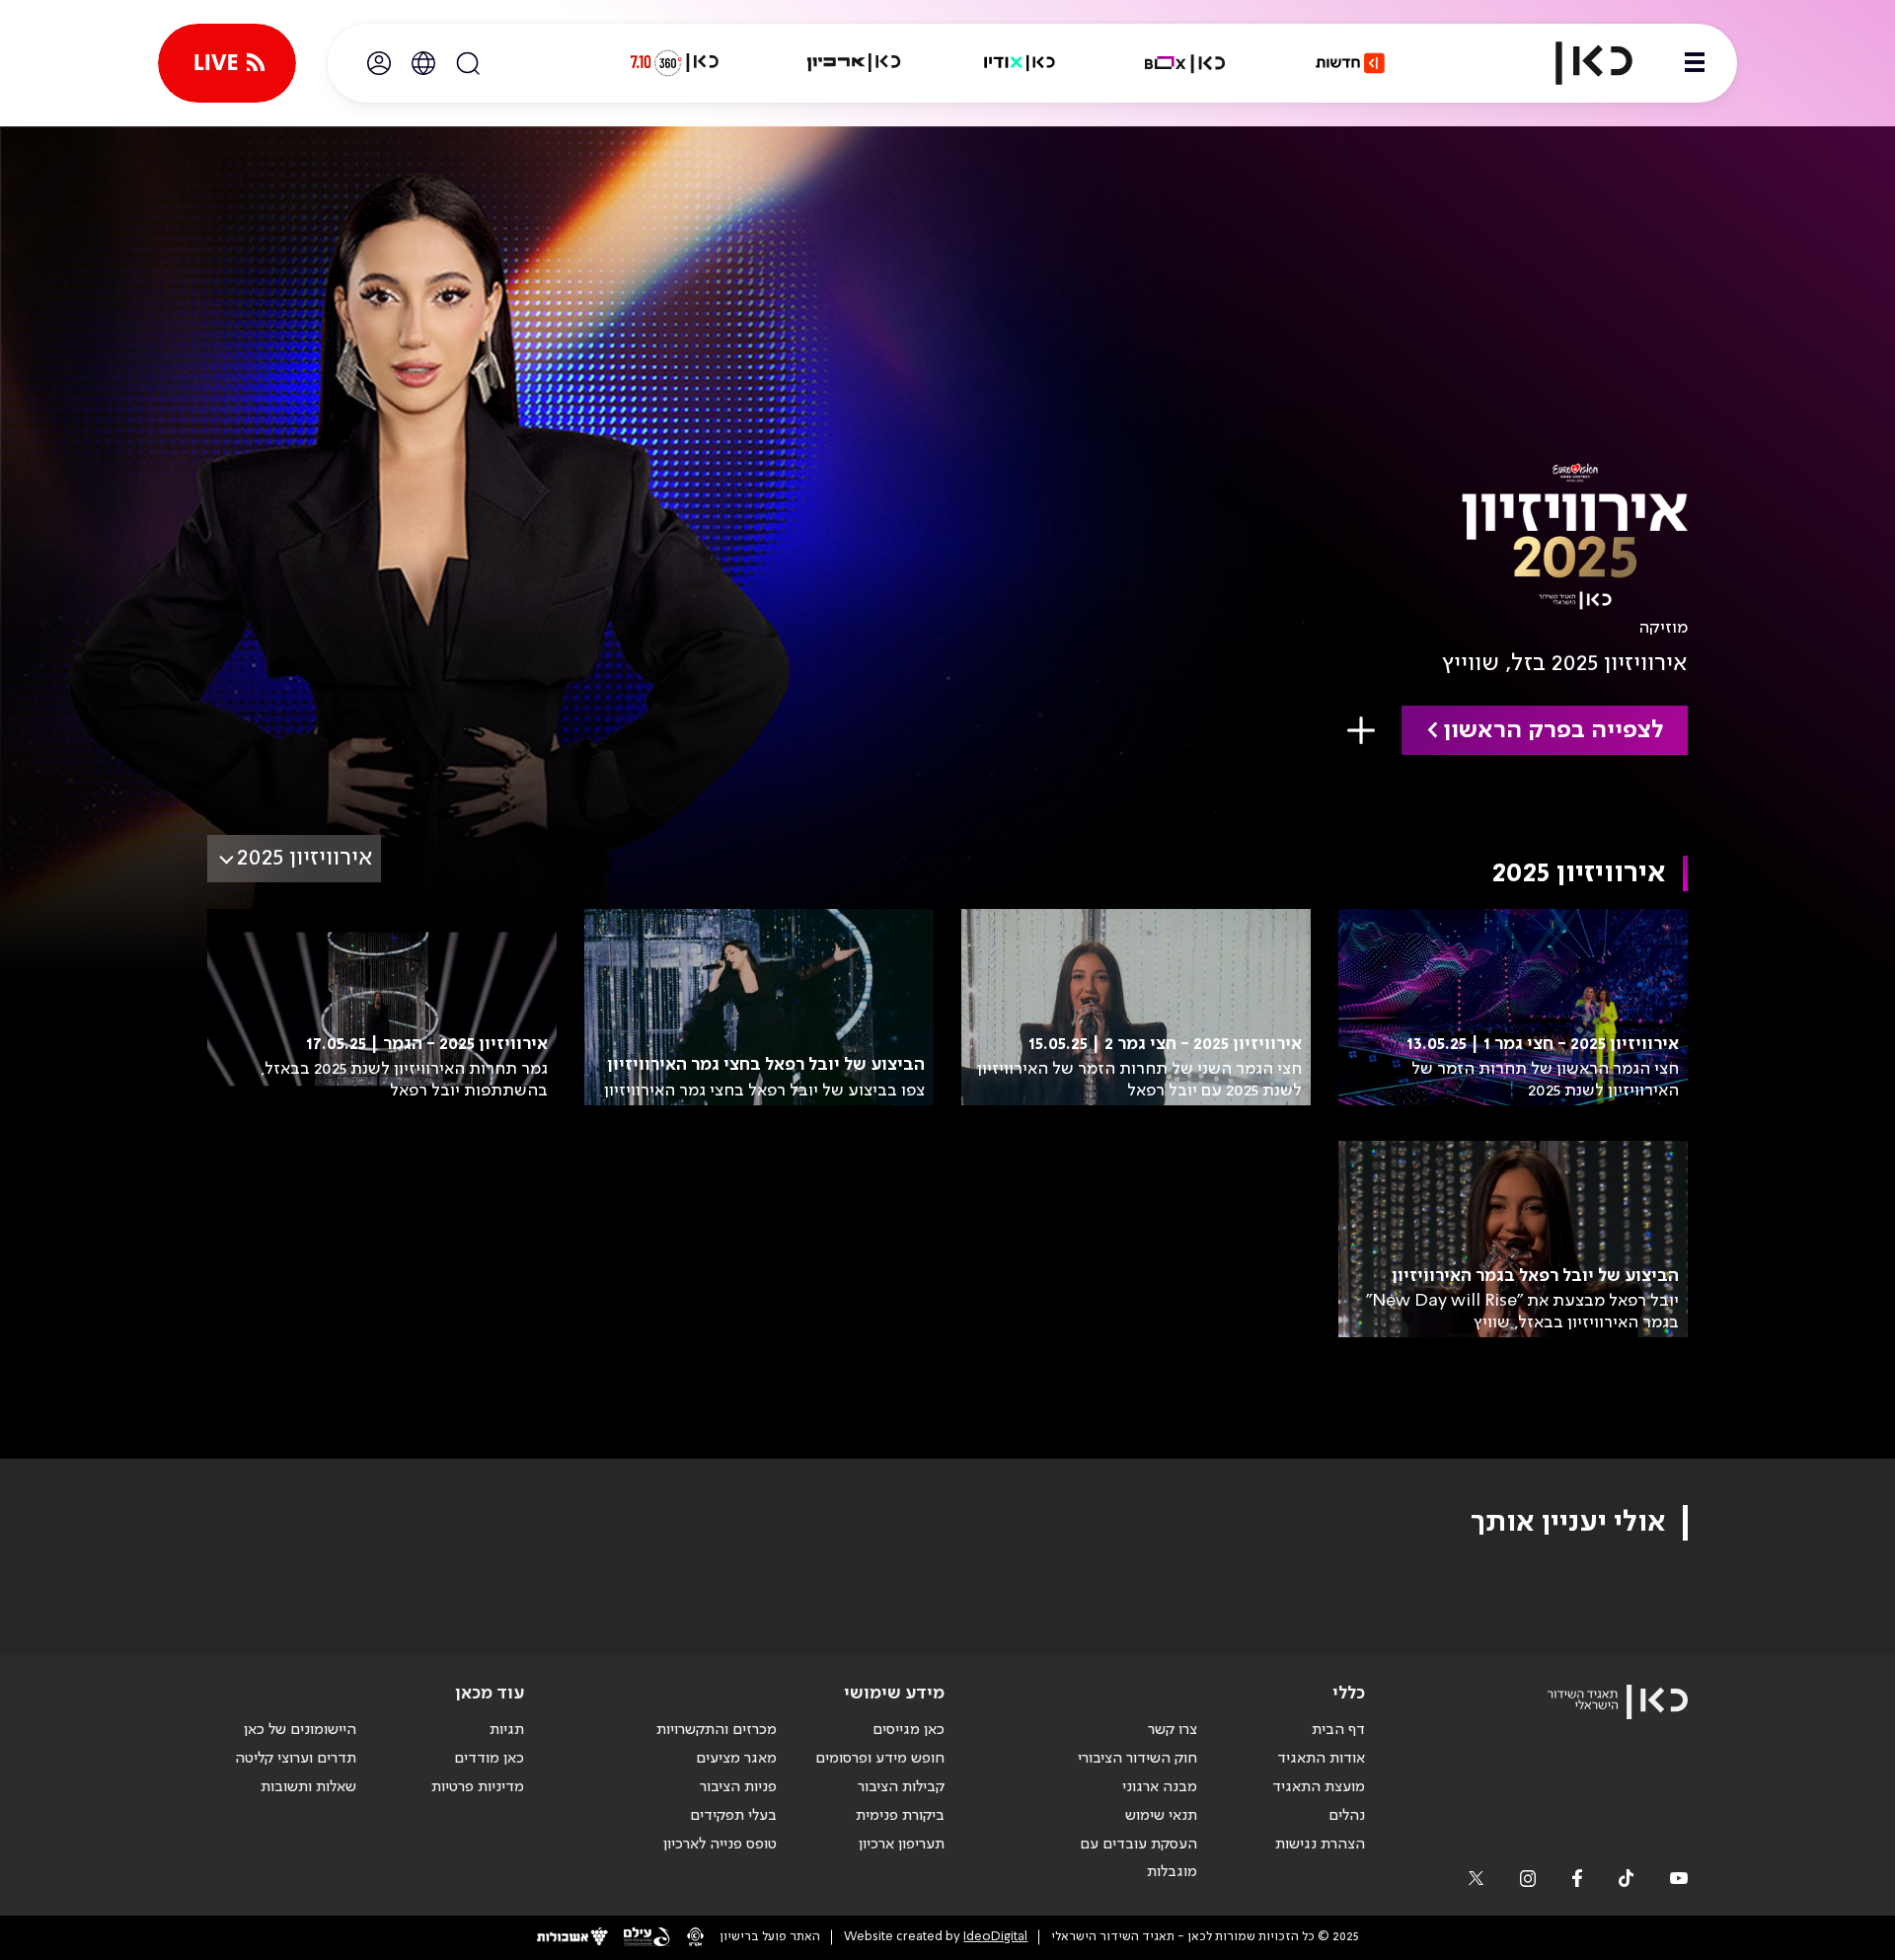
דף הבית (1338, 1730)
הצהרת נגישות (1320, 1845)
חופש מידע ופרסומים (880, 1759)
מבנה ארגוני (1160, 1787)
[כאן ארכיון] (854, 63)
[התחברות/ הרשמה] (379, 63)
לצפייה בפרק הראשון (1553, 731)
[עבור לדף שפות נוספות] (423, 63)
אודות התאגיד (1321, 1759)
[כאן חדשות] (1350, 63)
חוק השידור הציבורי (1137, 1759)
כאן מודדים (489, 1759)
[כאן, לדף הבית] (1577, 63)
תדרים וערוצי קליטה (296, 1759)
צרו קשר (1173, 1730)
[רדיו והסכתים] (1020, 63)
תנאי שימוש (1161, 1816)
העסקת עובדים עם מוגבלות (1138, 1859)
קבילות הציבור (901, 1787)
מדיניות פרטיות (478, 1787)
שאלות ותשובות (308, 1787)
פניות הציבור (738, 1787)
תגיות (507, 1730)
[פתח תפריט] (1695, 63)
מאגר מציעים (736, 1759)
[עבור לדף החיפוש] (468, 63)
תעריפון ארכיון (902, 1844)
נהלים (1347, 1816)
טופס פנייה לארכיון (720, 1845)
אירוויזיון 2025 (305, 858)
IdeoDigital (995, 1937)
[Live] (227, 63)
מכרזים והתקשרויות (717, 1730)
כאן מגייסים (909, 1730)
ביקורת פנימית (900, 1816)
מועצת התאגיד (1319, 1787)
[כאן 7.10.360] (674, 63)
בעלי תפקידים (733, 1816)
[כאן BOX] (1185, 63)
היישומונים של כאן (300, 1730)
